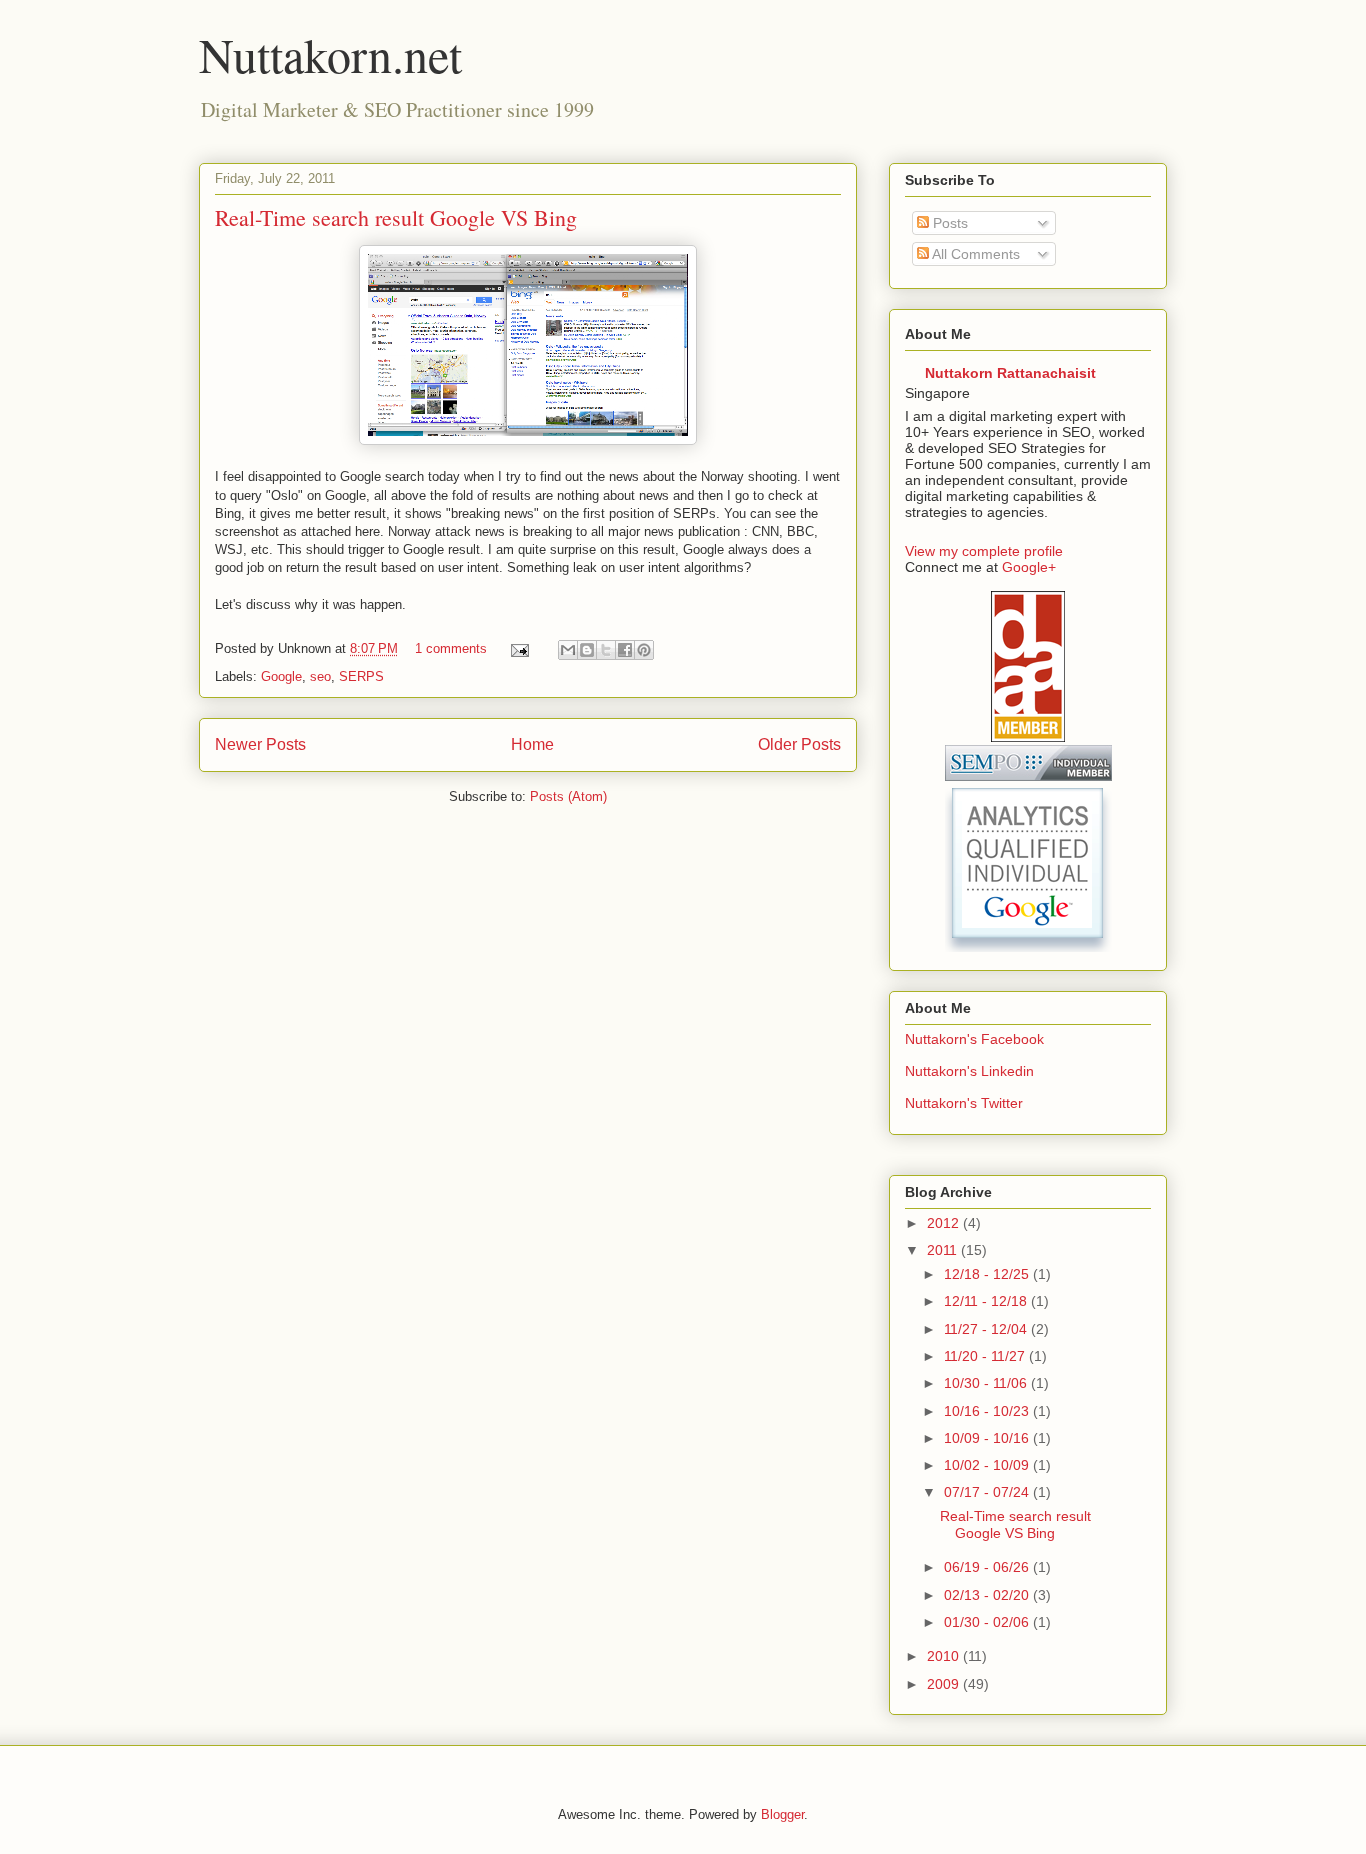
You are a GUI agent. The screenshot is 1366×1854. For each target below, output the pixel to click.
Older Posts (799, 744)
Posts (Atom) (568, 796)
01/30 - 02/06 (988, 1622)
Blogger (782, 1814)
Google (281, 676)
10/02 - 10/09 (988, 1465)
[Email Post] (518, 648)
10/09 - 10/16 (988, 1438)
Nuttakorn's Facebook (974, 1039)
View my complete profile (984, 551)
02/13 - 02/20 (988, 1595)
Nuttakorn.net (330, 54)
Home (532, 744)
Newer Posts (260, 744)
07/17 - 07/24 (988, 1492)
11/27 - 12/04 (987, 1329)
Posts (948, 223)
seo (320, 676)
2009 (945, 1684)
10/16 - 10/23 (988, 1411)
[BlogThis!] (587, 650)
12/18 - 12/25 (988, 1274)
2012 (945, 1223)
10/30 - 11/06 (987, 1383)
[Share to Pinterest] (644, 650)
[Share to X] (606, 650)
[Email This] (568, 650)
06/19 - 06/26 (988, 1567)
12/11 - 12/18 (987, 1301)
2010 (945, 1656)
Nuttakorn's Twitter (964, 1103)
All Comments (974, 254)
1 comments (451, 648)
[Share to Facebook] (625, 650)
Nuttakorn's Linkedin (969, 1071)
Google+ (1029, 567)
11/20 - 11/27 (986, 1356)
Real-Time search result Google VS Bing (396, 217)
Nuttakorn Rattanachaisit (1010, 373)
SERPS (361, 676)
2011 (944, 1250)
